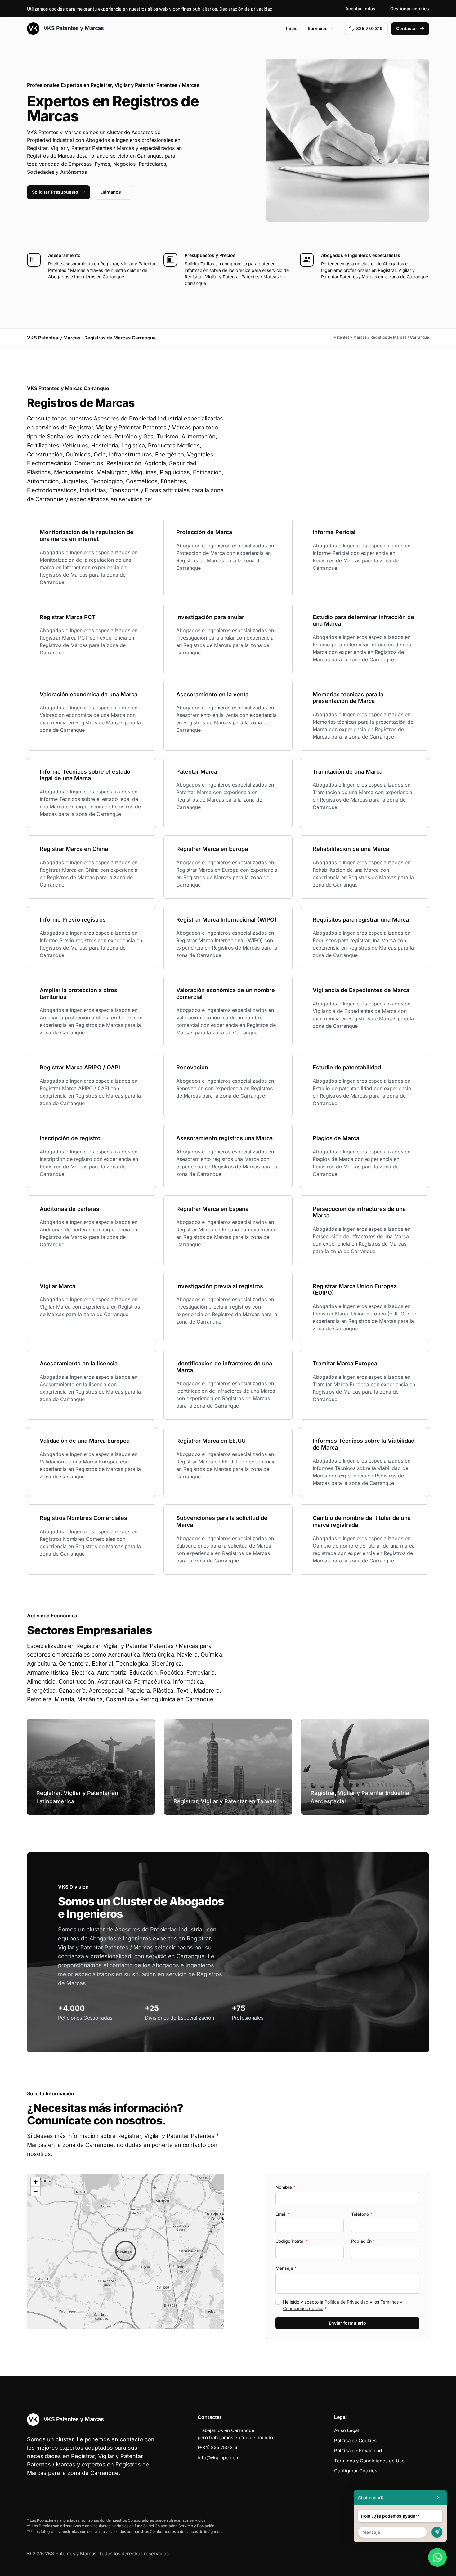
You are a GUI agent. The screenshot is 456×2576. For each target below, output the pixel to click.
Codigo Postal (292, 2241)
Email (283, 2214)
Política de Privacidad (346, 2302)
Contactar (407, 28)
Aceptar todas (360, 9)
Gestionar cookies (410, 9)
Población (363, 2241)
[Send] (437, 2532)
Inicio (292, 28)
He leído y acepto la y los (343, 2305)
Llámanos (111, 192)
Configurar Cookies (356, 2471)
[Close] (439, 2498)
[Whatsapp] (437, 2557)
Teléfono (362, 2214)
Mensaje (286, 2268)
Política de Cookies (355, 2441)
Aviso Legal (346, 2430)
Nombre (285, 2187)
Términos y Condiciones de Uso (369, 2461)
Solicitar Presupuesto (55, 192)
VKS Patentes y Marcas (73, 28)
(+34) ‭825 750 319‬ (217, 2447)
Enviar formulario (347, 2323)
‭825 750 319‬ (369, 28)
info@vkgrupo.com (219, 2458)
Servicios (318, 28)
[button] (126, 2251)
